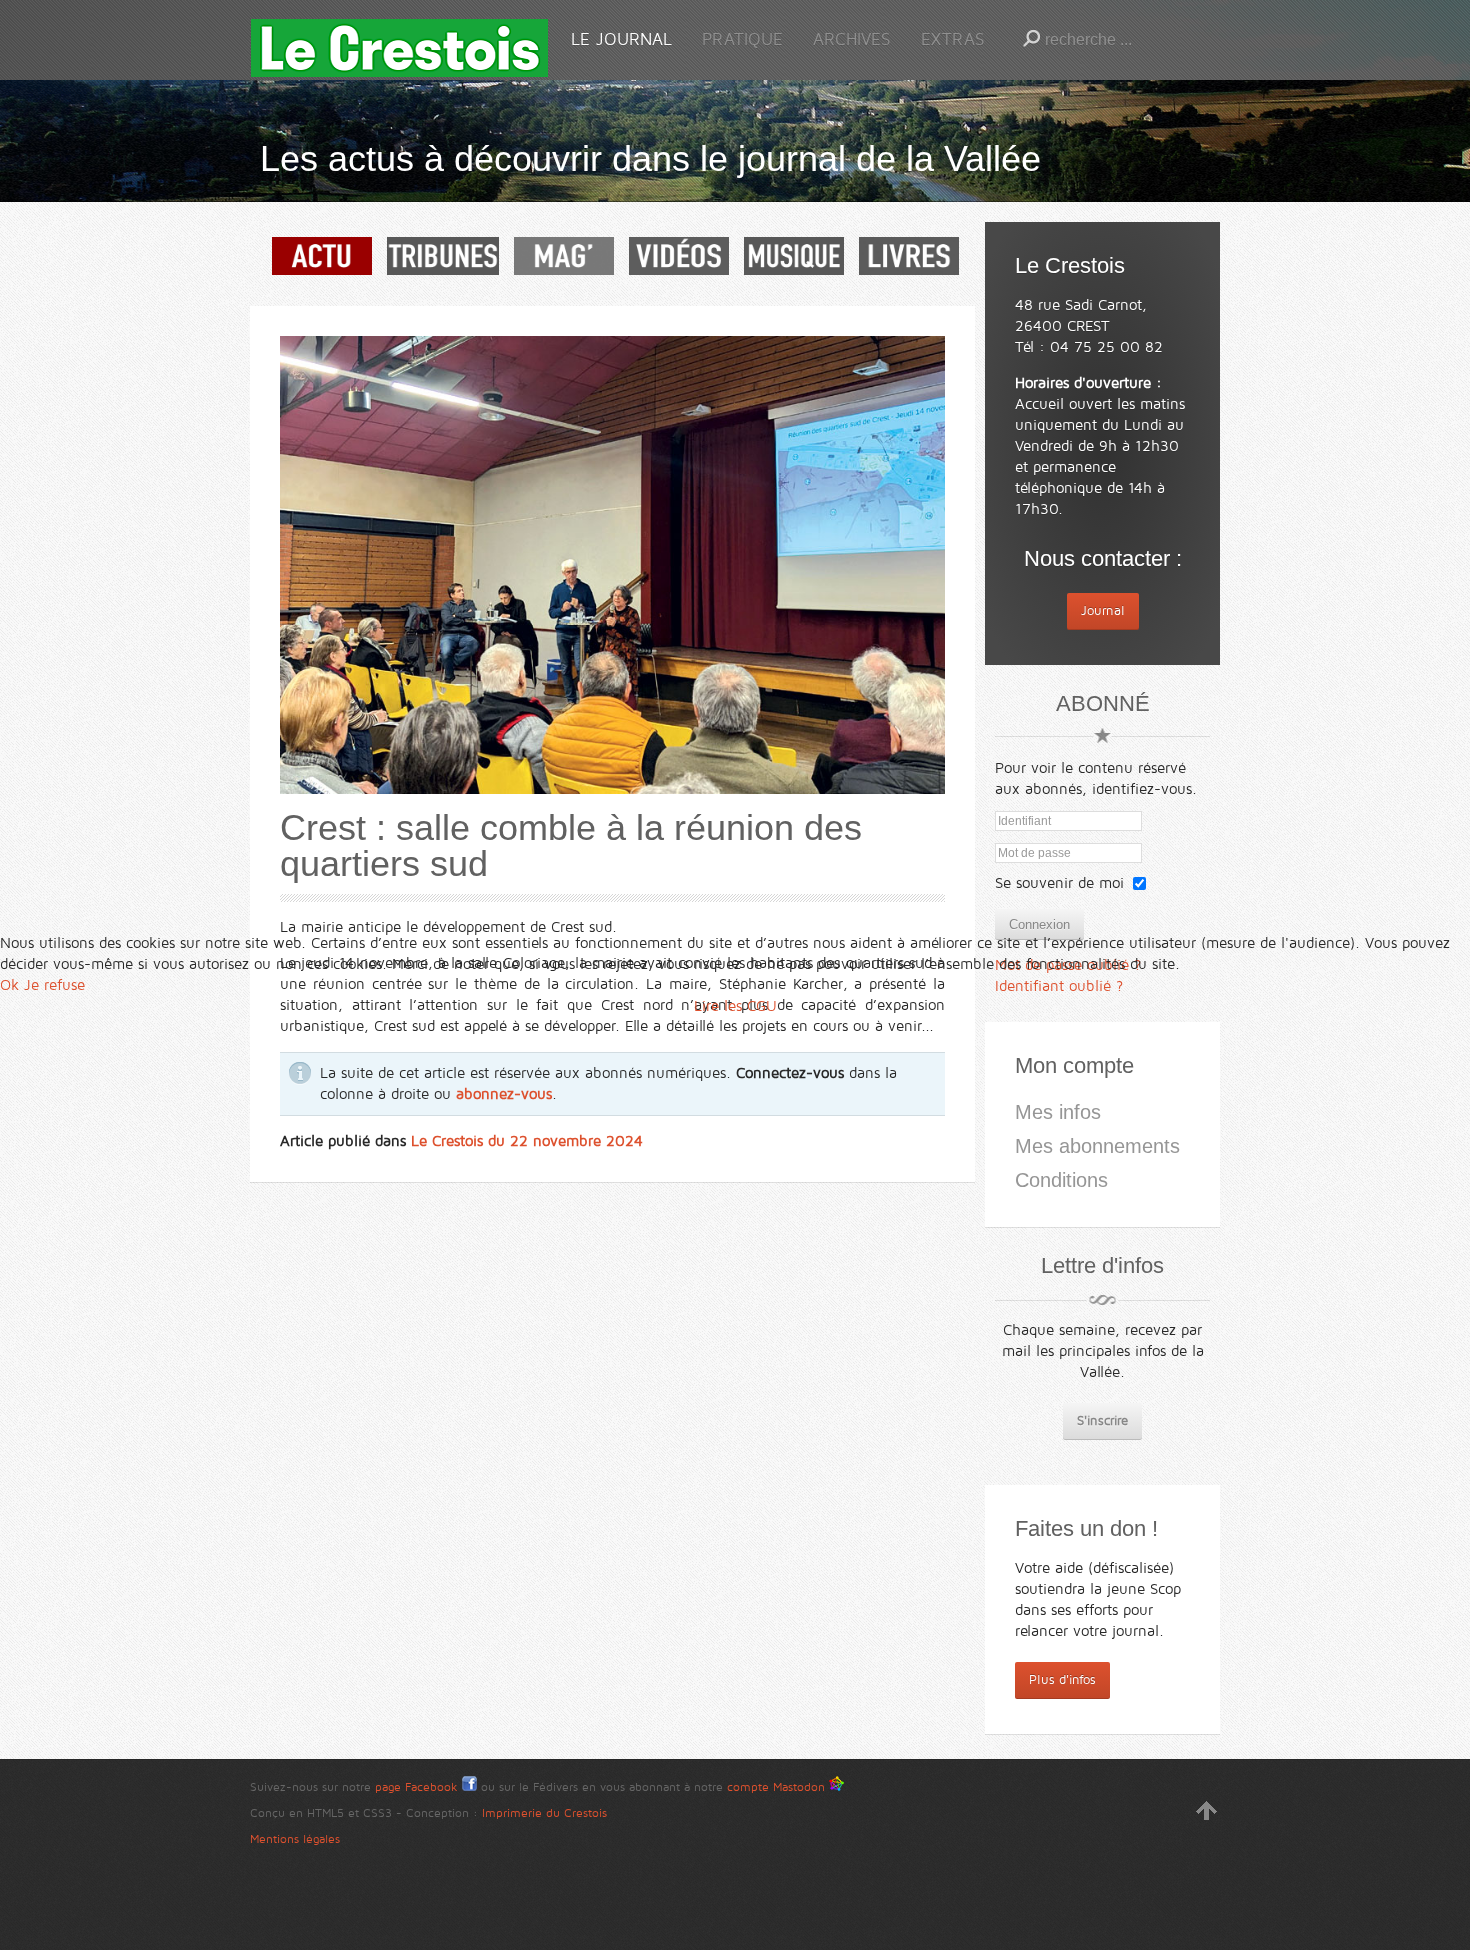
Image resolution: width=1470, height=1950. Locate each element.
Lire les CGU (735, 1006)
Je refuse (54, 985)
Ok (9, 985)
